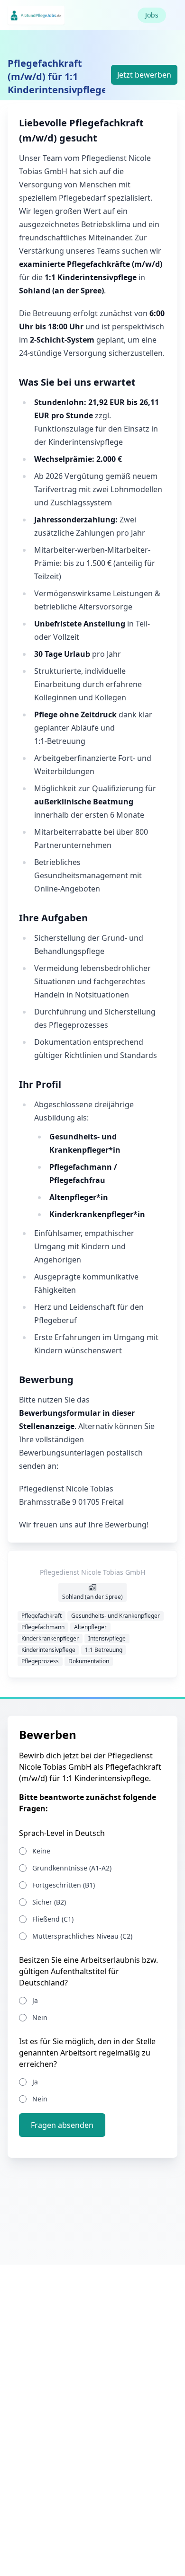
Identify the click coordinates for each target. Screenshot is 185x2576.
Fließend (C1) (53, 1919)
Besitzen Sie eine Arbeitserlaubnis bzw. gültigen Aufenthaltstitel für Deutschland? (88, 1971)
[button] (62, 2125)
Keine (41, 1851)
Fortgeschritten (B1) (64, 1885)
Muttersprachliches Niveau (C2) (82, 1936)
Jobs (152, 15)
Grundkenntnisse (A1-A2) (72, 1868)
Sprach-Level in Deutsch (62, 1833)
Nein (40, 2017)
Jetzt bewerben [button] (144, 75)
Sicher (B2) (49, 1902)
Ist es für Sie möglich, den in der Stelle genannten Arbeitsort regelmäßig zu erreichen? (87, 2053)
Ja (35, 2000)
